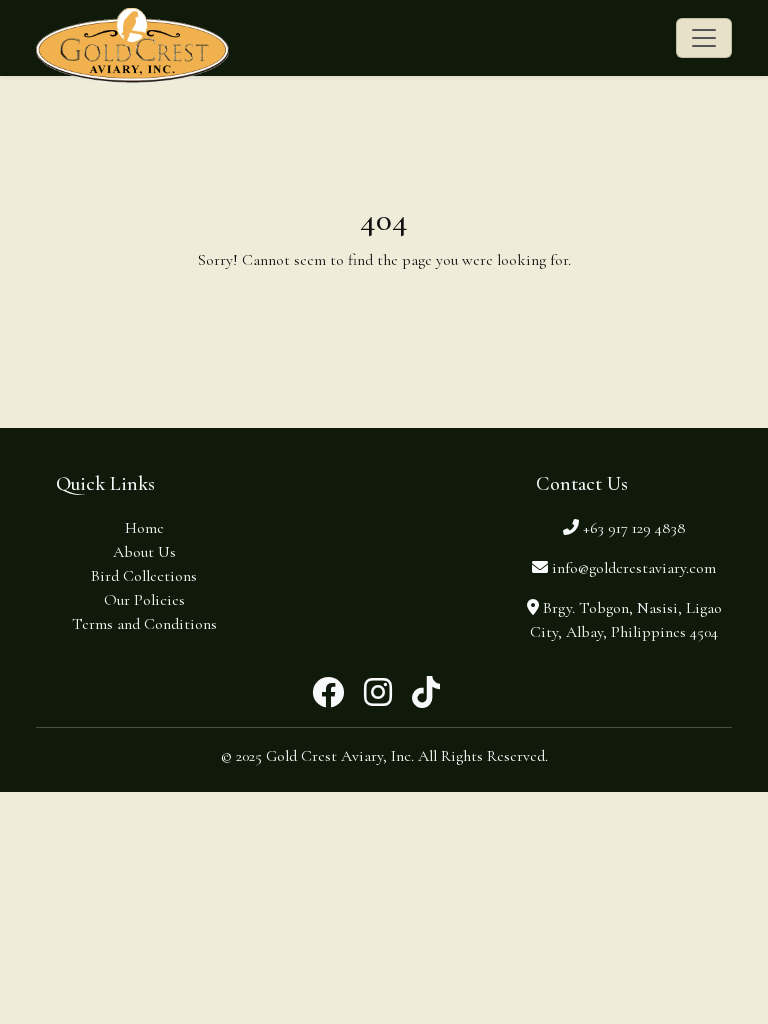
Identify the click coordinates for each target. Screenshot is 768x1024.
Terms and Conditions (144, 624)
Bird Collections (144, 576)
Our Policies (144, 600)
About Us (144, 552)
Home (144, 528)
